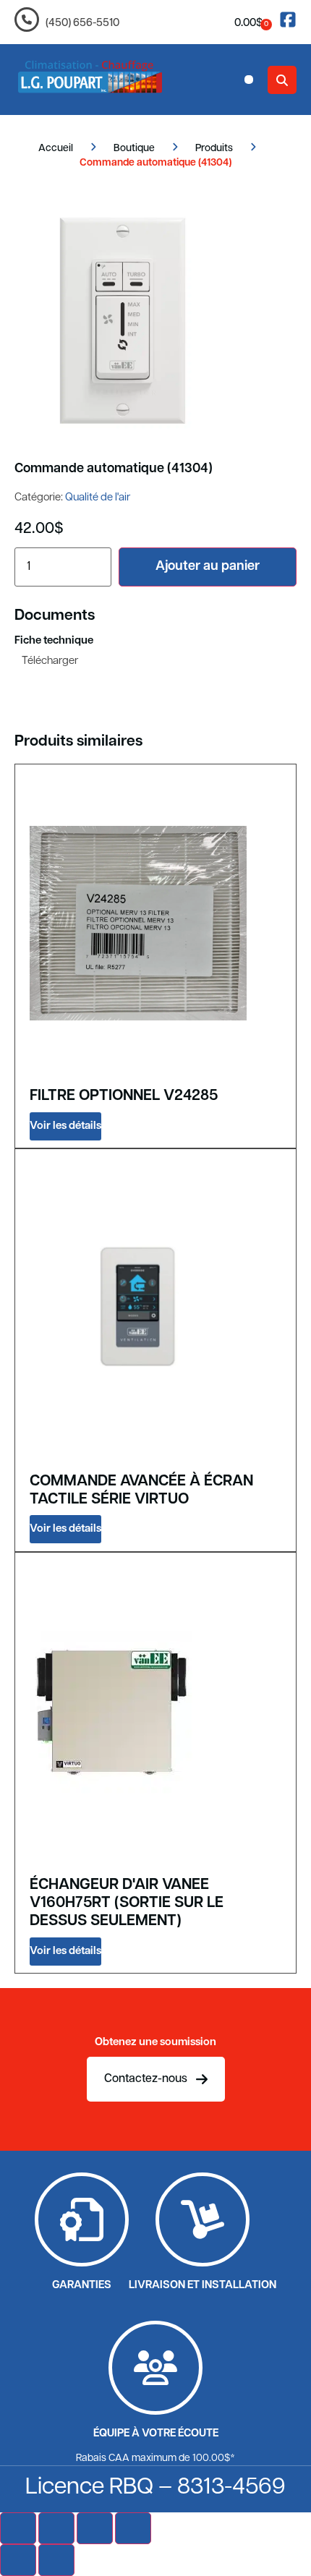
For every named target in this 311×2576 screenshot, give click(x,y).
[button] (249, 80)
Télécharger (50, 661)
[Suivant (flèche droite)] (56, 2560)
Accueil (56, 149)
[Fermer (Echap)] (133, 2528)
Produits (214, 149)
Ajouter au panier (208, 567)
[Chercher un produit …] (282, 80)
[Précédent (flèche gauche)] (18, 2560)
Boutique (134, 149)
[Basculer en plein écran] (56, 2528)
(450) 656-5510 (82, 24)
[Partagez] (95, 2528)
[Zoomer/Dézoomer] (18, 2528)
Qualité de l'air (98, 498)
